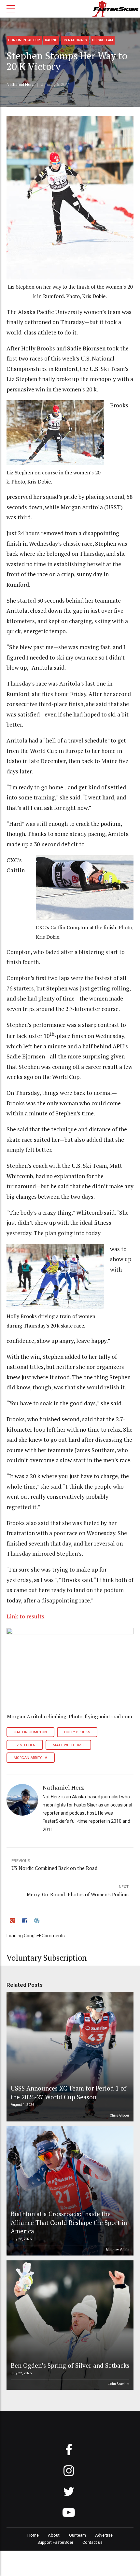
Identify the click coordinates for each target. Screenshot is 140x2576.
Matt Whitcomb (68, 1745)
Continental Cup (24, 40)
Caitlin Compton (30, 1732)
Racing (51, 40)
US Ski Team (103, 40)
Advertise (104, 2535)
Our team (77, 2535)
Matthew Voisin (118, 2250)
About (54, 2535)
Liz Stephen (25, 1745)
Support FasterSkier (55, 2542)
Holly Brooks (77, 1732)
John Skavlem (119, 2384)
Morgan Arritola (30, 1758)
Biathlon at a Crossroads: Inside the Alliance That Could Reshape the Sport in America (69, 2222)
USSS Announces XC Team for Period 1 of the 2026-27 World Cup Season (69, 2092)
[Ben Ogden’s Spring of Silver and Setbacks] (69, 2325)
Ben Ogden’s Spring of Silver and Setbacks (70, 2365)
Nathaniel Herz (20, 84)
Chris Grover (119, 2115)
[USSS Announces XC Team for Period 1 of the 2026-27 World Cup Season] (69, 2057)
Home (33, 2535)
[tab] (13, 1922)
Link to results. (26, 1616)
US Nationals (75, 40)
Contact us (92, 2542)
